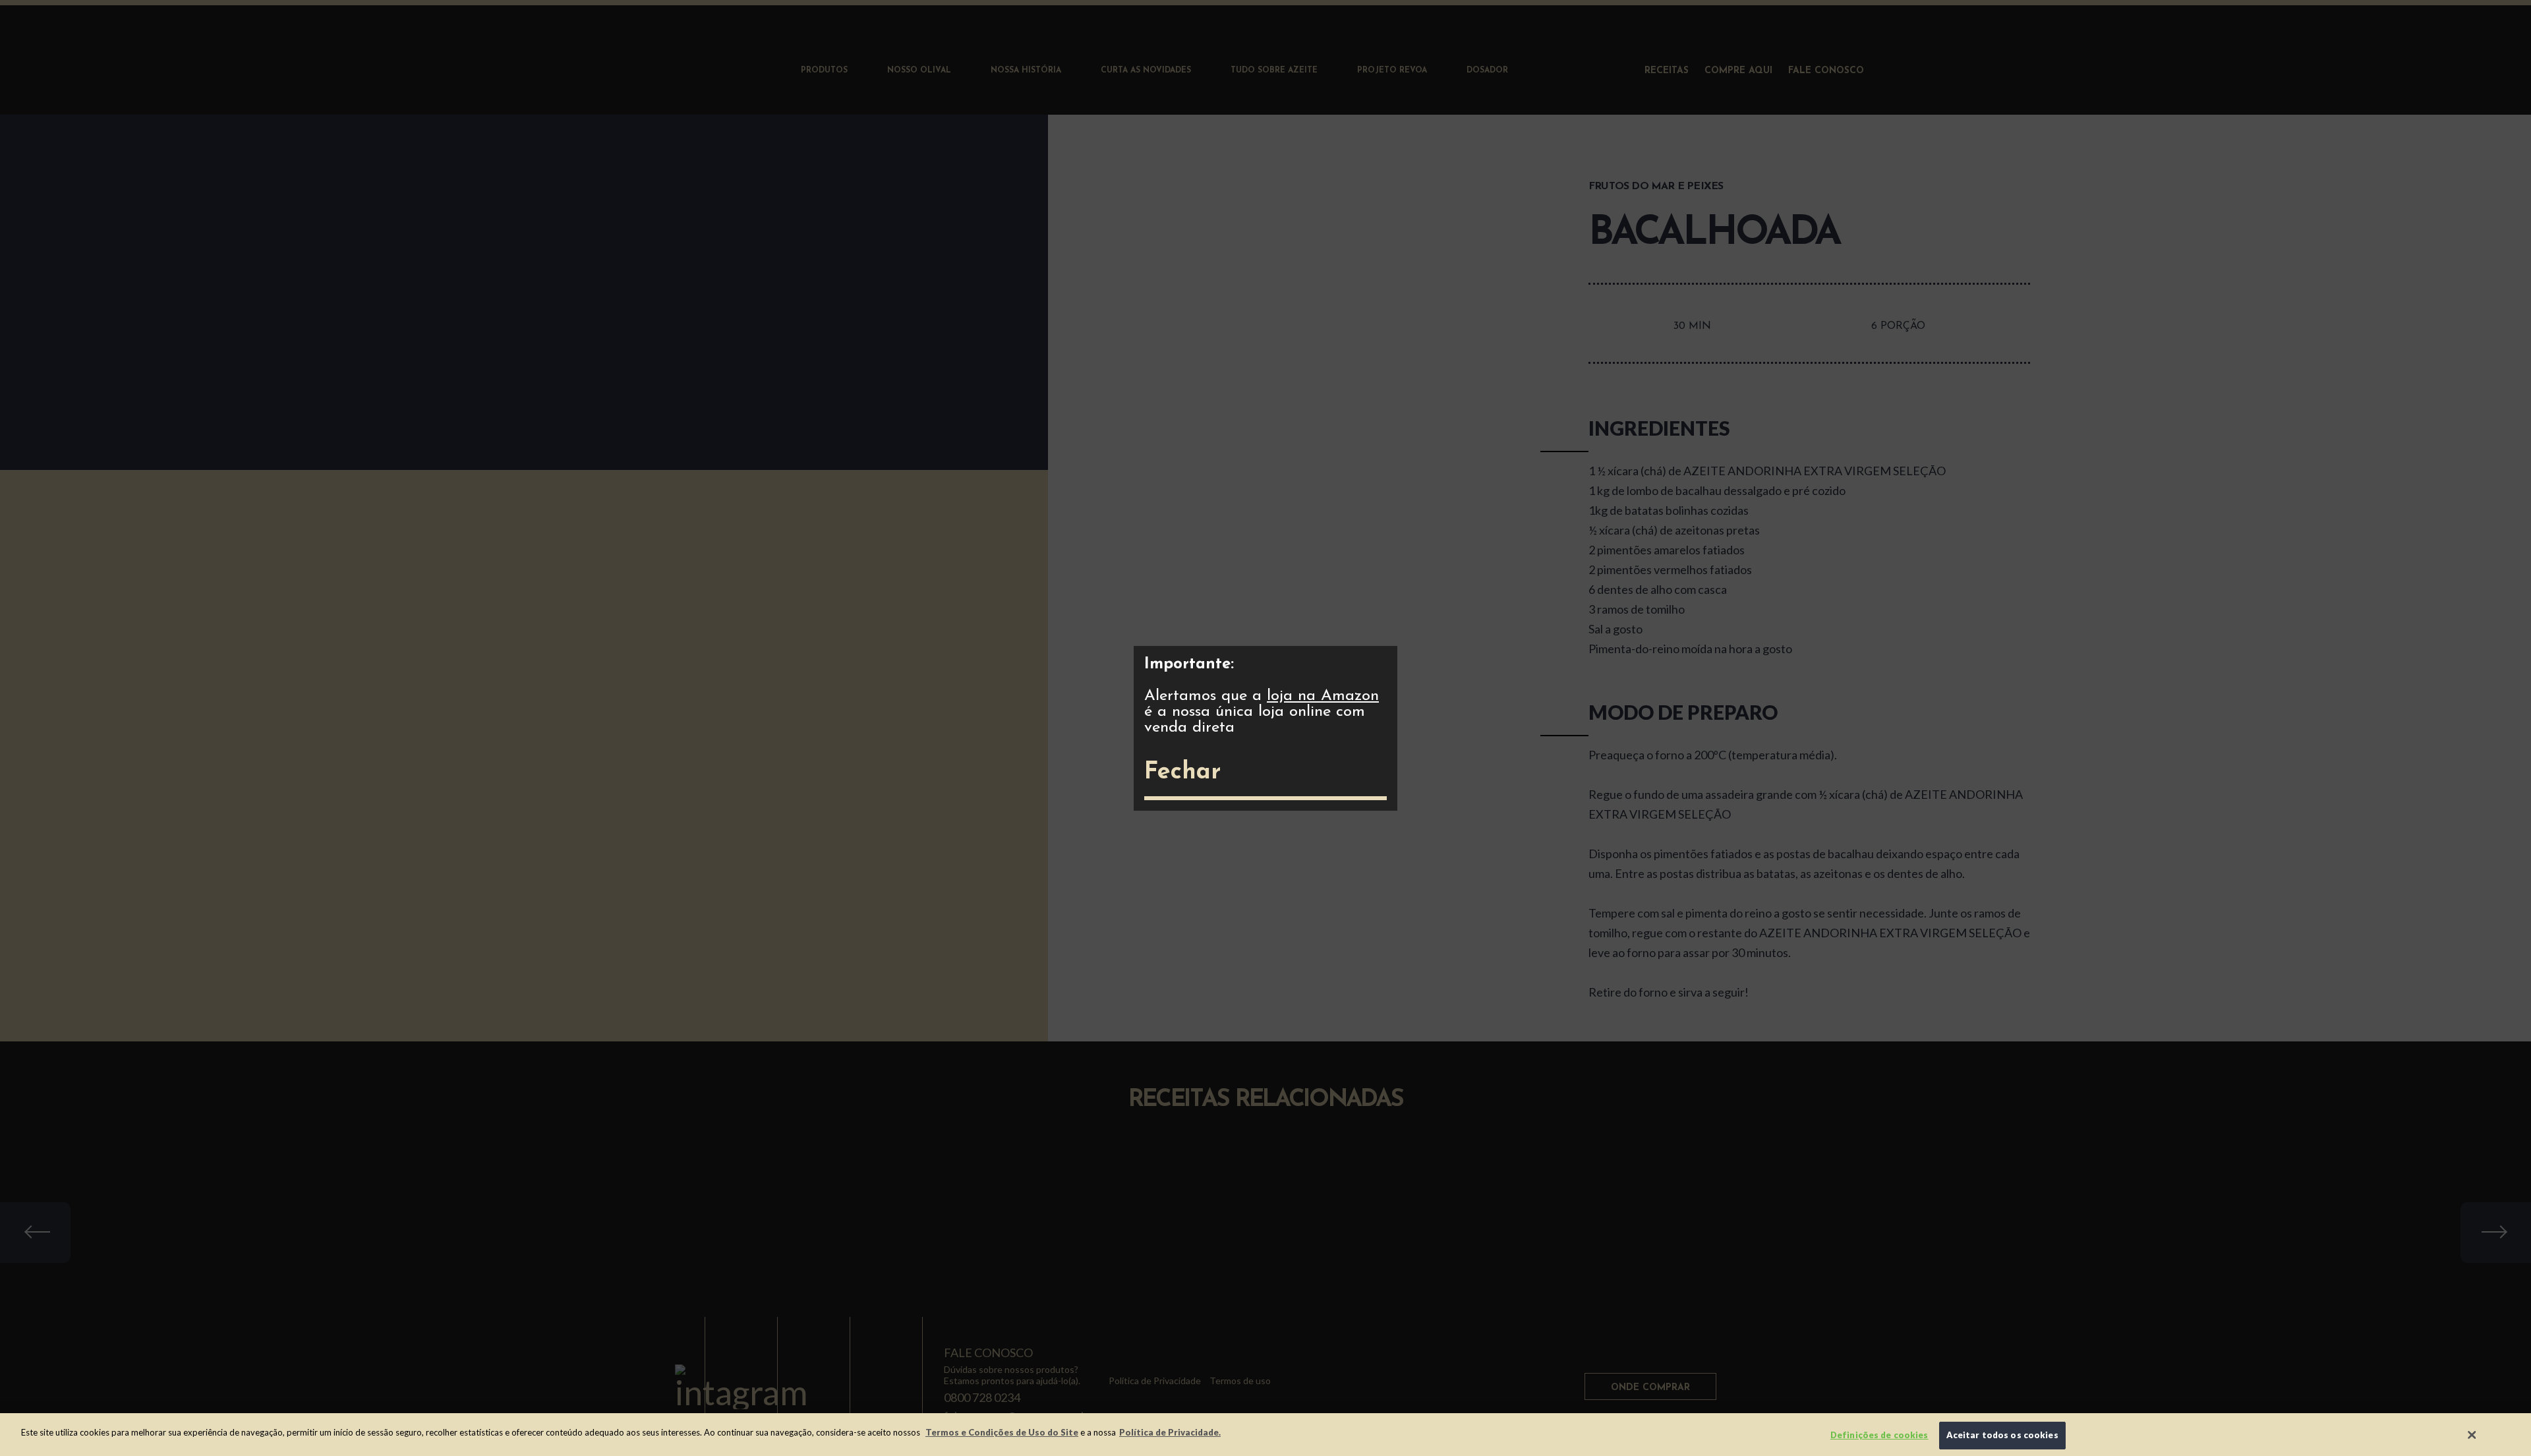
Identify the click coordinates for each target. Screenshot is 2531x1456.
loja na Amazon (1323, 696)
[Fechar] (2472, 1435)
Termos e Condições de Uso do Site (1002, 1432)
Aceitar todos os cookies (2002, 1435)
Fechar (1182, 772)
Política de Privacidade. (1170, 1432)
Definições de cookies (1879, 1435)
